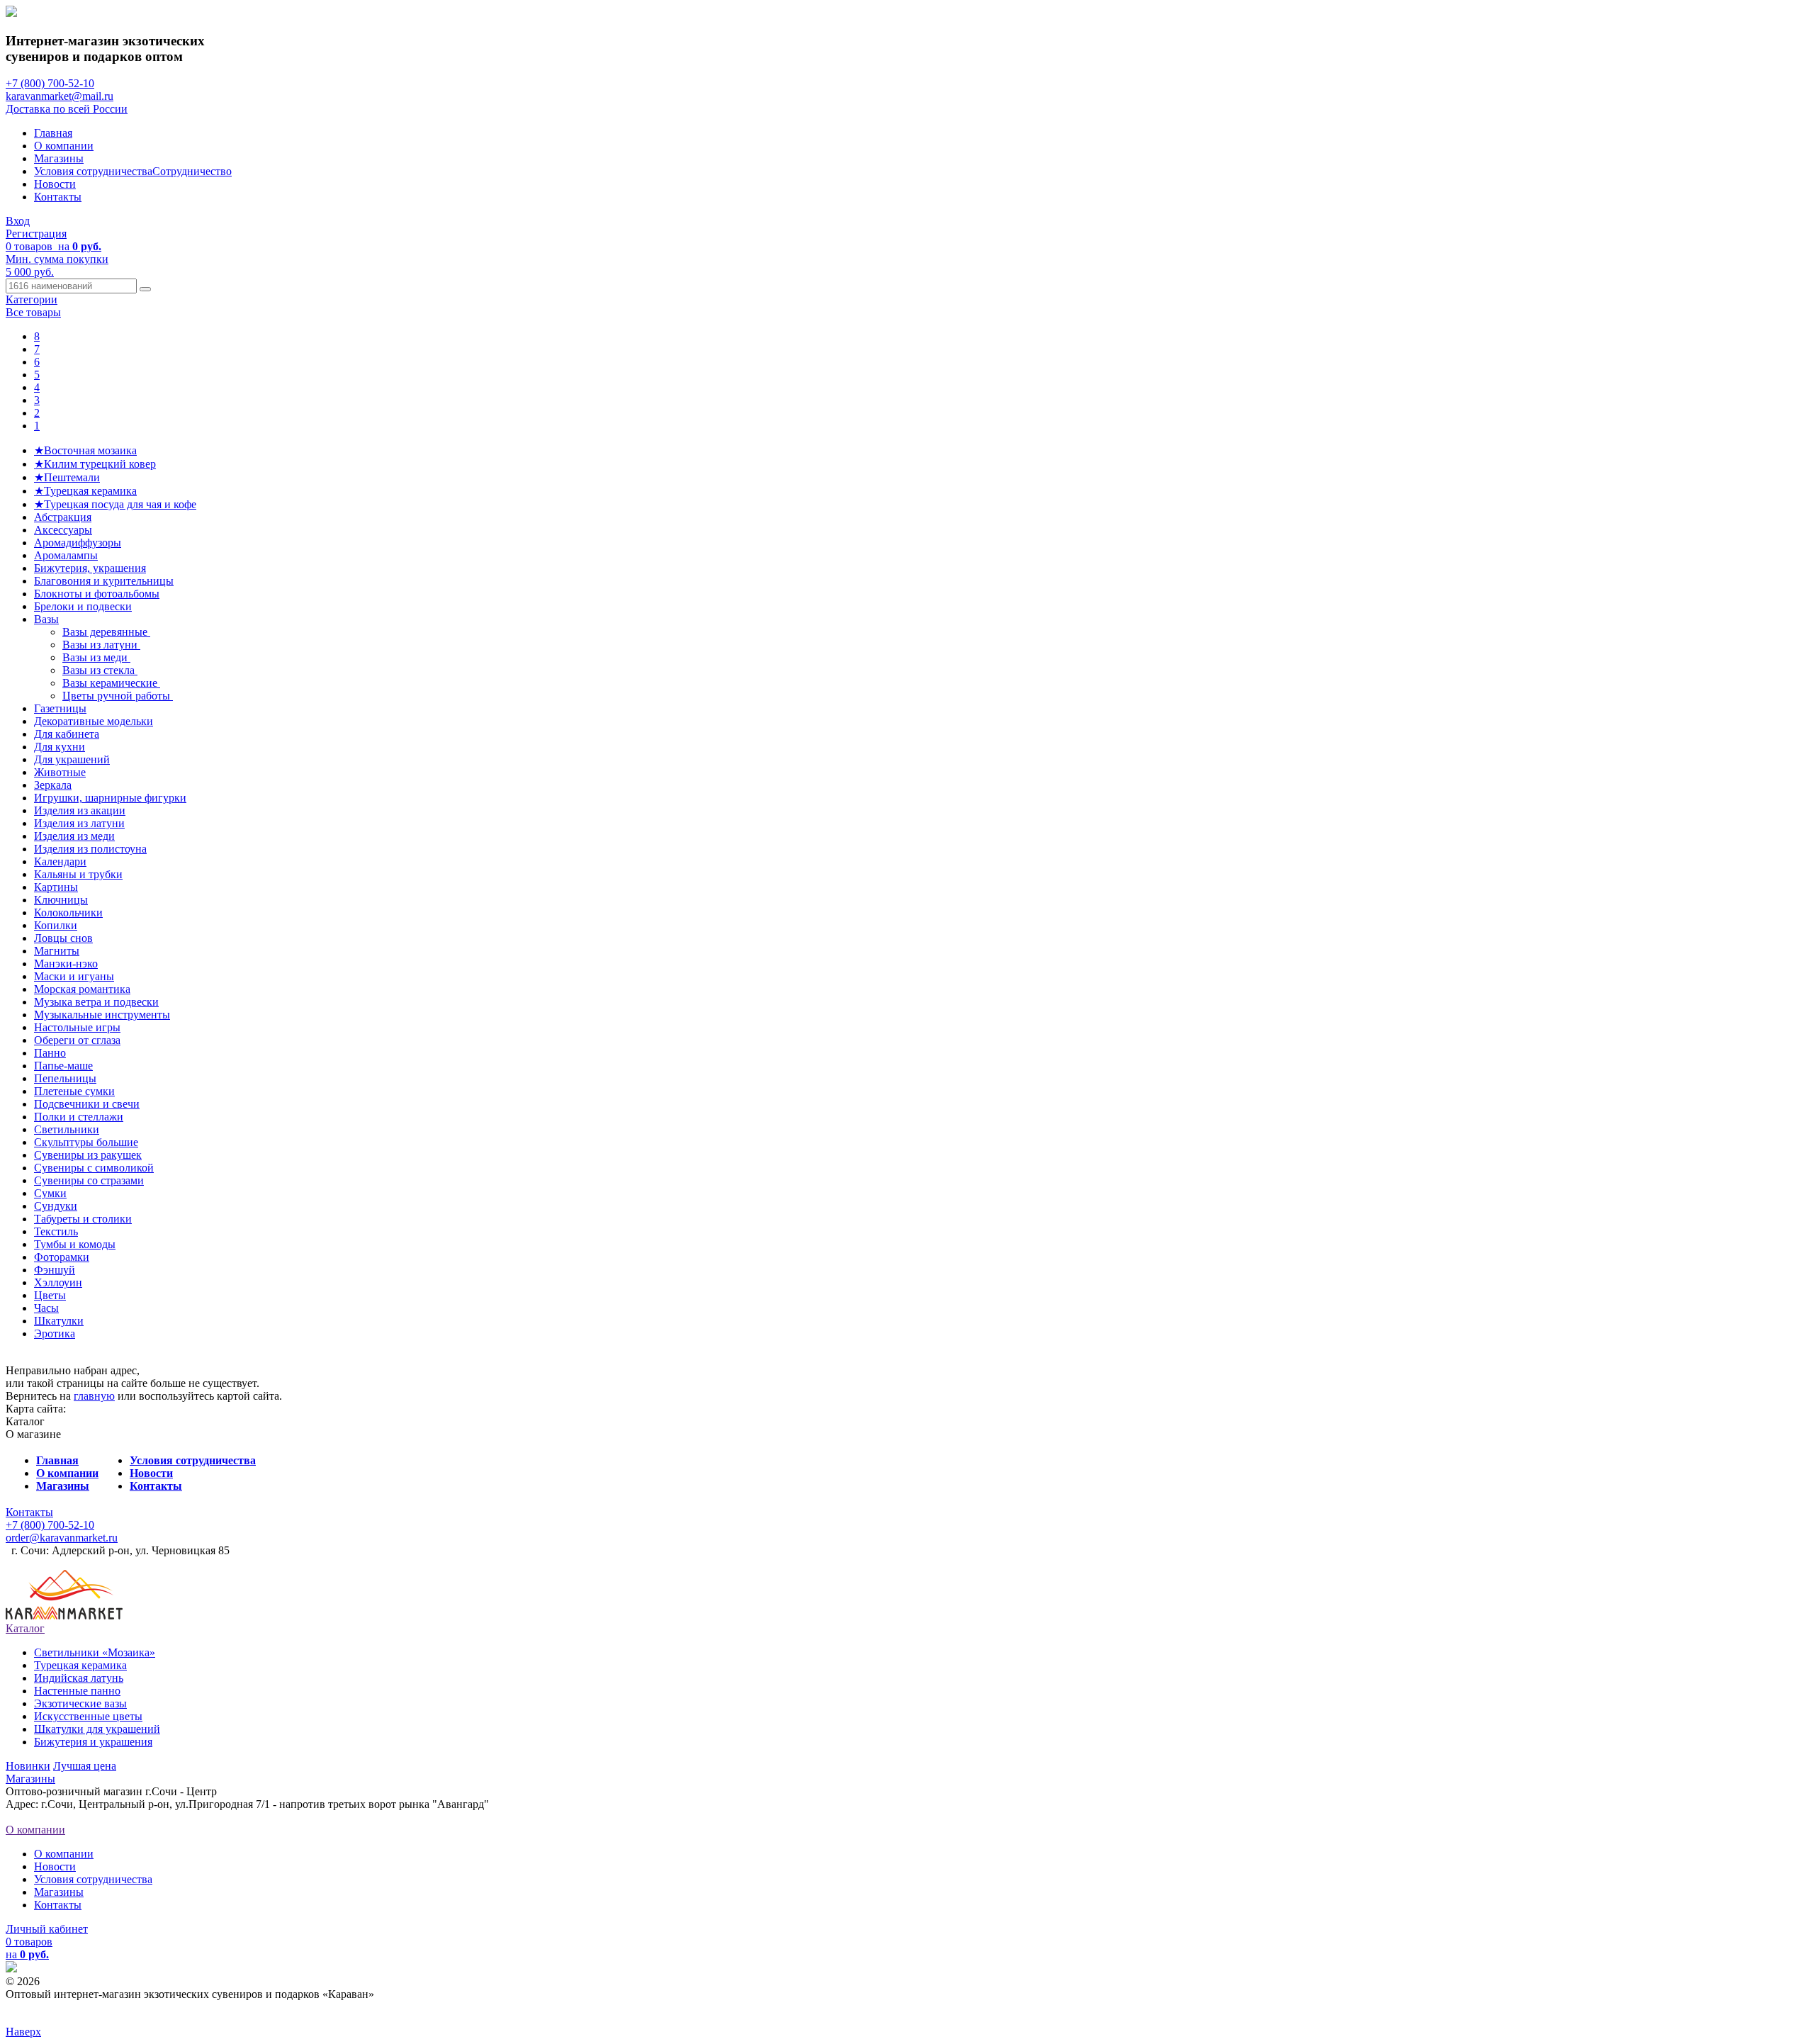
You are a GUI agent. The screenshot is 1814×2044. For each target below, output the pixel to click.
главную (94, 1396)
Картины (56, 887)
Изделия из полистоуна (90, 849)
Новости (55, 184)
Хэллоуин (58, 1282)
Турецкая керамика (80, 1665)
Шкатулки (59, 1321)
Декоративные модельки (94, 721)
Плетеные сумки (74, 1091)
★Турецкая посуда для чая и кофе (115, 504)
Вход (18, 221)
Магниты (57, 951)
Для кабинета (67, 734)
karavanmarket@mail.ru (60, 96)
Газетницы (60, 708)
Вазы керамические (111, 683)
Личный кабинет (47, 1929)
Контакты (58, 197)
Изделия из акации (80, 810)
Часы (46, 1308)
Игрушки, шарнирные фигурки (110, 798)
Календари (60, 861)
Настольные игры (77, 1027)
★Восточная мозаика (85, 450)
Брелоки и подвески (83, 606)
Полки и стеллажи (79, 1117)
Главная (53, 133)
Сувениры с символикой (94, 1168)
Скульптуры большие (86, 1142)
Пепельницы (65, 1078)
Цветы (50, 1295)
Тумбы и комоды (75, 1244)
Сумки (50, 1193)
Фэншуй (55, 1270)
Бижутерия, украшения (90, 568)
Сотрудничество (192, 171)
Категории (32, 299)
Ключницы (61, 900)
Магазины (59, 158)
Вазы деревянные (106, 632)
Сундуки (56, 1206)
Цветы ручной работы (118, 696)
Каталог (25, 1628)
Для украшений (72, 759)
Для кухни (60, 747)
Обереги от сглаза (77, 1040)
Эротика (55, 1333)
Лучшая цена (85, 1766)
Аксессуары (63, 530)
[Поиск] (145, 289)
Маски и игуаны (74, 976)
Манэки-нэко (66, 964)
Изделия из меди (74, 836)
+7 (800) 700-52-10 (50, 83)
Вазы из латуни (101, 645)
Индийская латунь (79, 1678)
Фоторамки (62, 1257)
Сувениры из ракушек (88, 1155)
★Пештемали (67, 477)
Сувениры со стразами (89, 1180)
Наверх (23, 2032)
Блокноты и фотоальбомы (97, 594)
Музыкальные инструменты (102, 1015)
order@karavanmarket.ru (62, 1538)
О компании (64, 146)
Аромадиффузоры (78, 543)
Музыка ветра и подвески (96, 1002)
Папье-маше (63, 1066)
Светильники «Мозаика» (95, 1652)
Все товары (33, 312)
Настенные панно (77, 1691)
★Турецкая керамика (85, 491)
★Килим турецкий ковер (95, 464)
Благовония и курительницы (104, 581)
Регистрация (36, 234)
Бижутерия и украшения (93, 1742)
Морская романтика (82, 989)
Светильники (67, 1129)
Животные (60, 772)
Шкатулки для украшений (97, 1729)
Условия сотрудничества (93, 171)
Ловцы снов (63, 938)
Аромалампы (66, 555)
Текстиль (56, 1231)
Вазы (46, 619)
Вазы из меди (96, 657)
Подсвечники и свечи (87, 1104)
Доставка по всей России (67, 109)
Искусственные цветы (88, 1716)
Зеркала (53, 785)
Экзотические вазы (80, 1703)
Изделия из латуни (79, 823)
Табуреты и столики (83, 1219)
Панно (50, 1053)
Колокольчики (68, 912)
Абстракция (63, 517)
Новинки (28, 1766)
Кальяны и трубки (78, 874)
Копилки (56, 925)
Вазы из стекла (100, 670)
